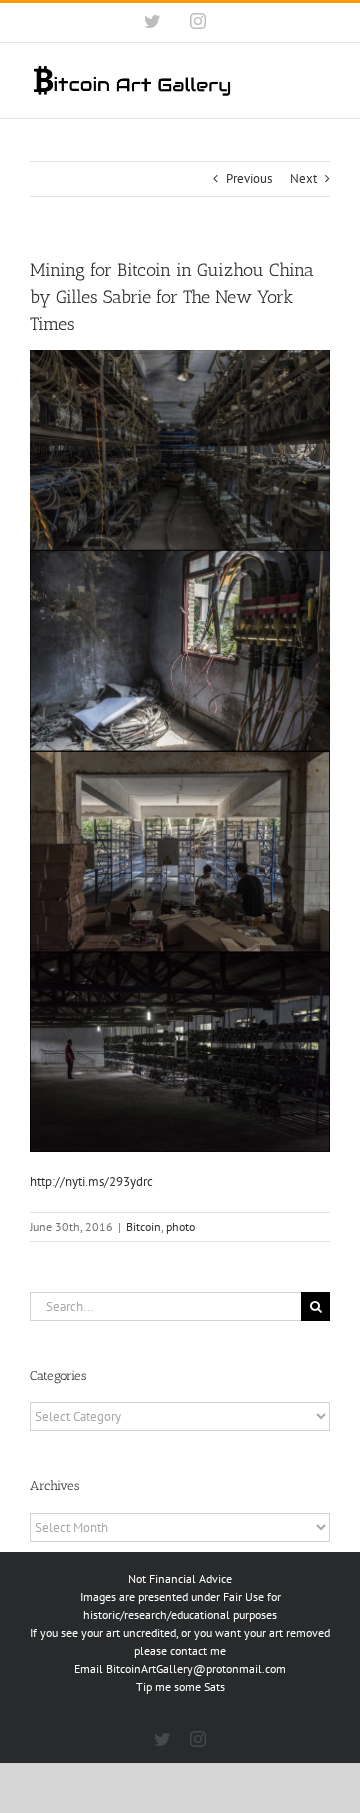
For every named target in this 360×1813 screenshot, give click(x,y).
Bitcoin (143, 1226)
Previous (249, 178)
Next (303, 178)
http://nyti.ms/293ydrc (91, 1181)
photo (180, 1226)
